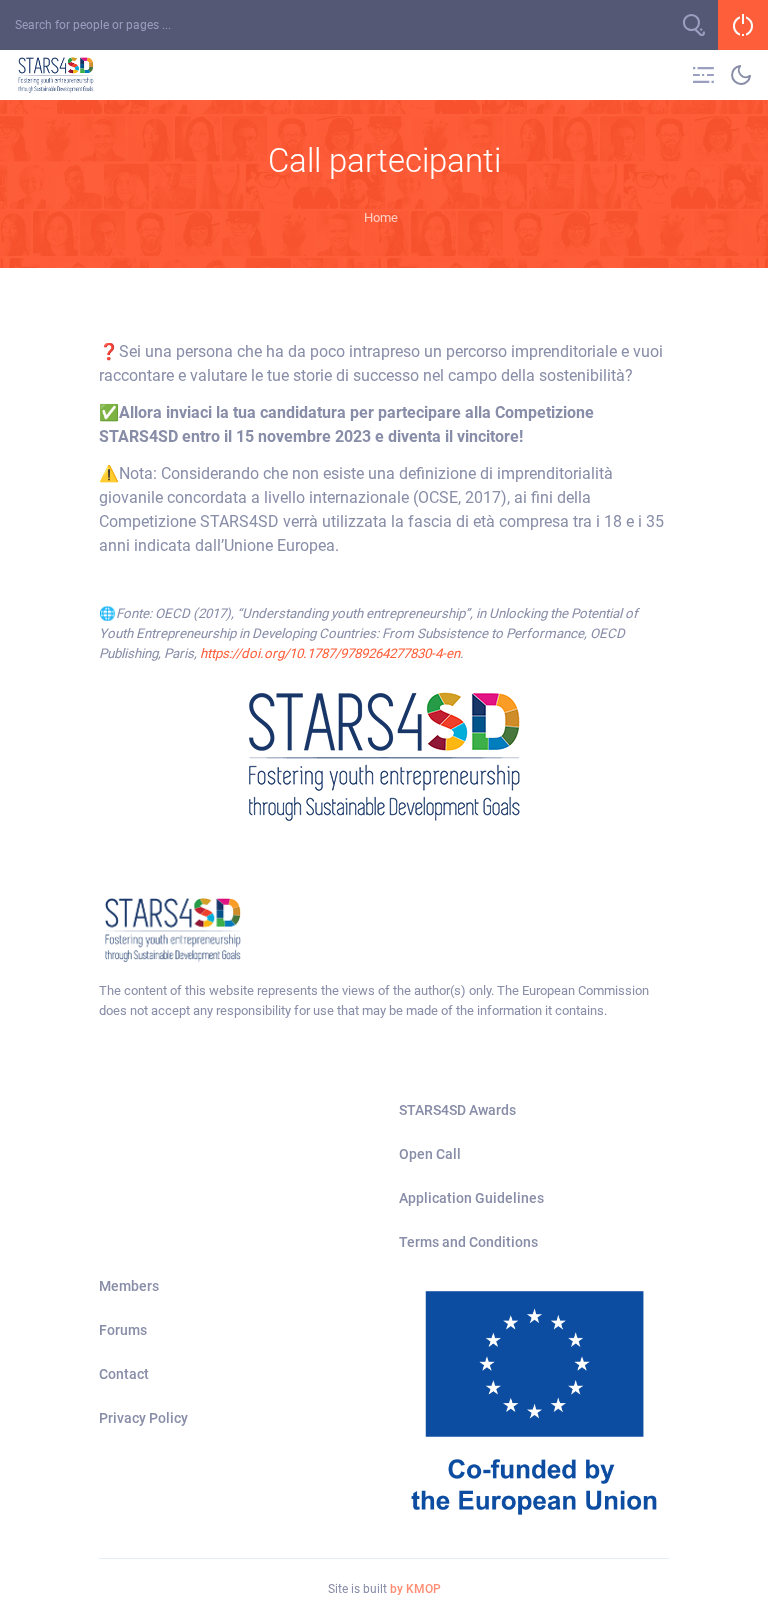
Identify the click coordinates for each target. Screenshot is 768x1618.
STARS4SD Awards (457, 1110)
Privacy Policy (143, 1418)
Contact (124, 1374)
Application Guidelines (471, 1198)
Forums (123, 1330)
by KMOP (415, 1589)
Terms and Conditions (468, 1242)
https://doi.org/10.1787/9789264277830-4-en (330, 653)
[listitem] (384, 1000)
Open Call (430, 1154)
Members (129, 1286)
